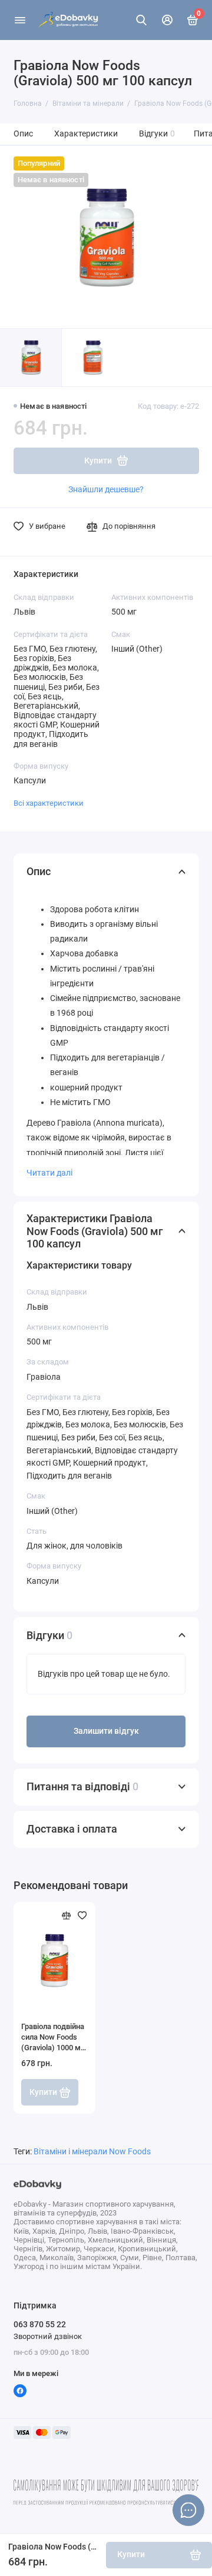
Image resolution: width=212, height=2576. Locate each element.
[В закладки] (82, 1916)
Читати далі (49, 1173)
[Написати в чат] (188, 2510)
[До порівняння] (67, 1916)
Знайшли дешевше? (106, 489)
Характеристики (86, 134)
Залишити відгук (106, 1731)
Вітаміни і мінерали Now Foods (92, 2152)
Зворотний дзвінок (48, 2336)
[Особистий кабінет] (167, 20)
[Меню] (20, 20)
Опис (23, 134)
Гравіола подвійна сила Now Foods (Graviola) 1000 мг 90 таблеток (53, 2038)
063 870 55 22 (40, 2324)
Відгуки (157, 134)
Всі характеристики (49, 803)
